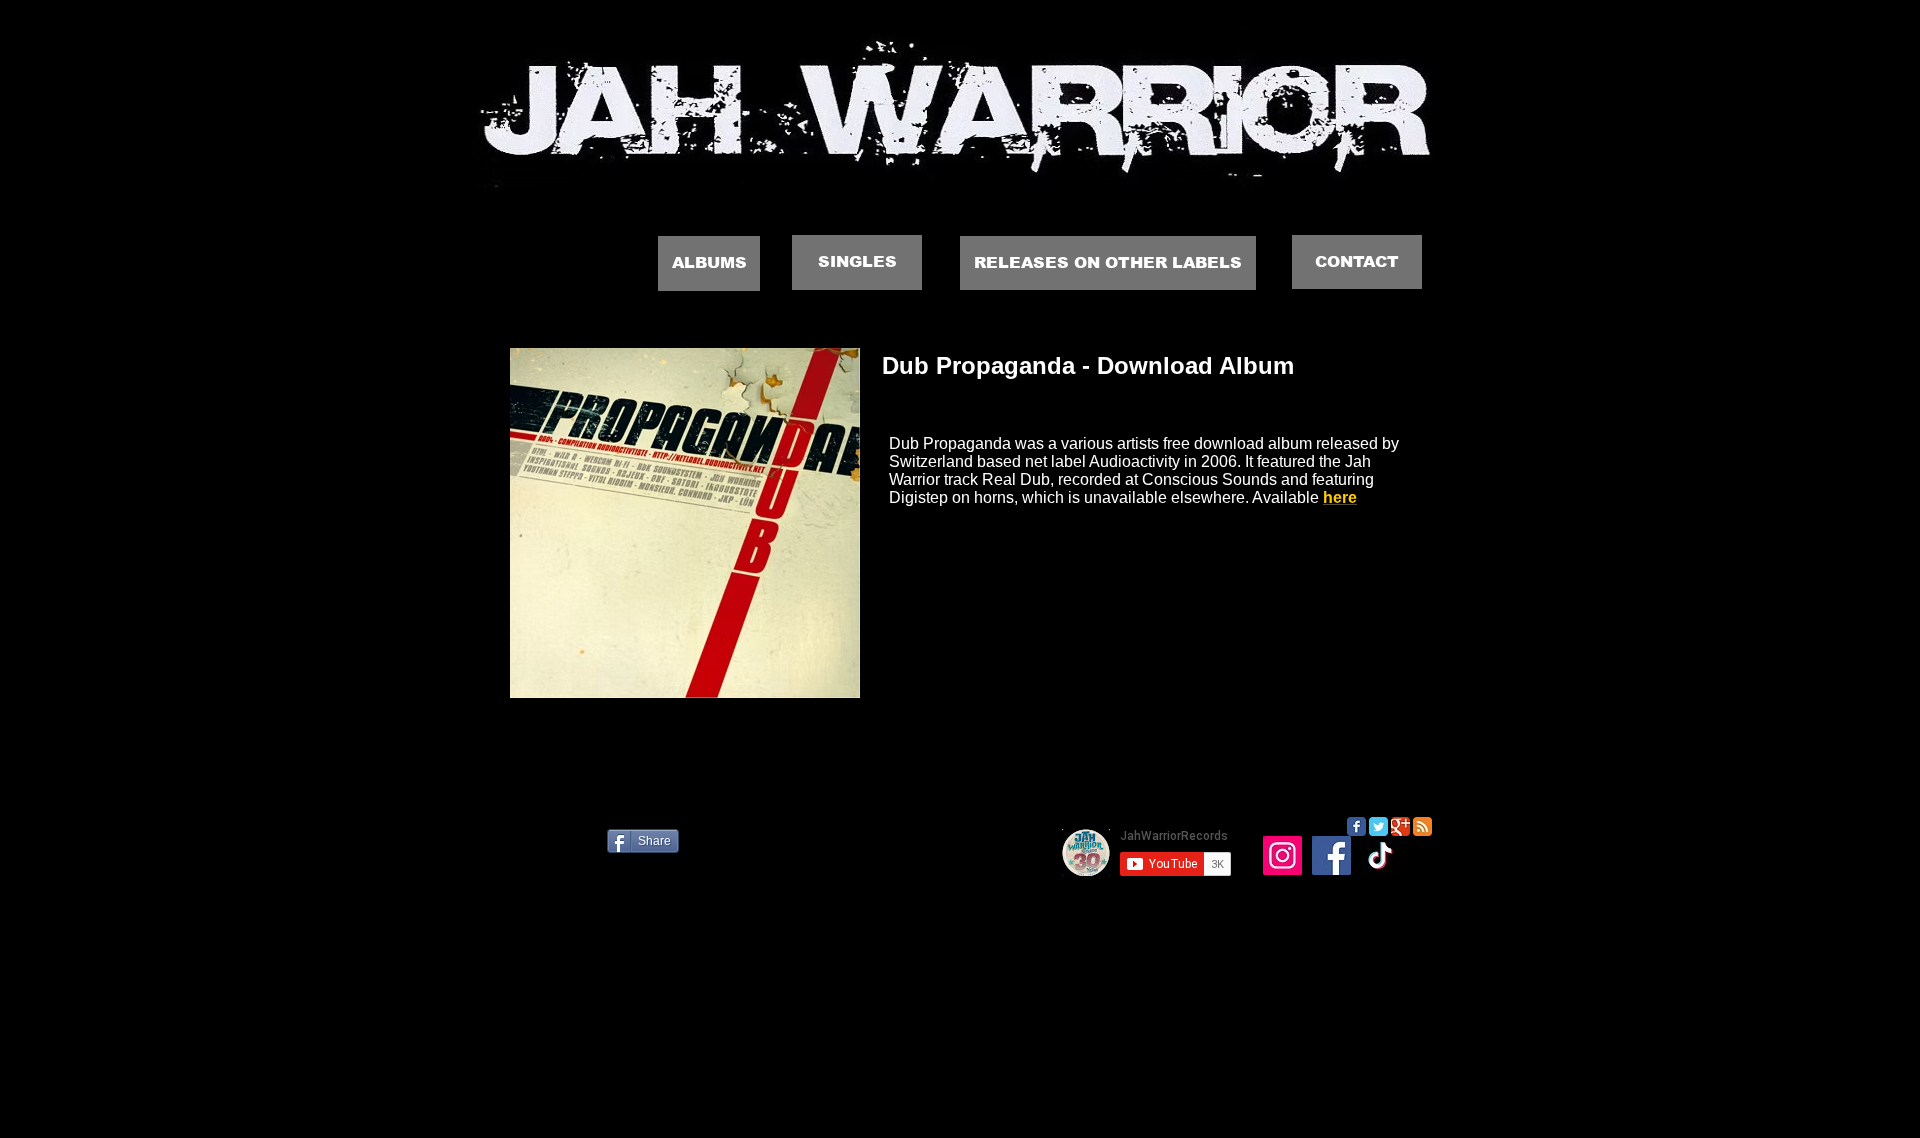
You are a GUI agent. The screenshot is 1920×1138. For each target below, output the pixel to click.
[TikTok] (1380, 855)
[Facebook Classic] (1356, 826)
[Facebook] (1331, 855)
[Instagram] (1282, 855)
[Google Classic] (1400, 826)
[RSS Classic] (1422, 826)
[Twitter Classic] (1378, 826)
